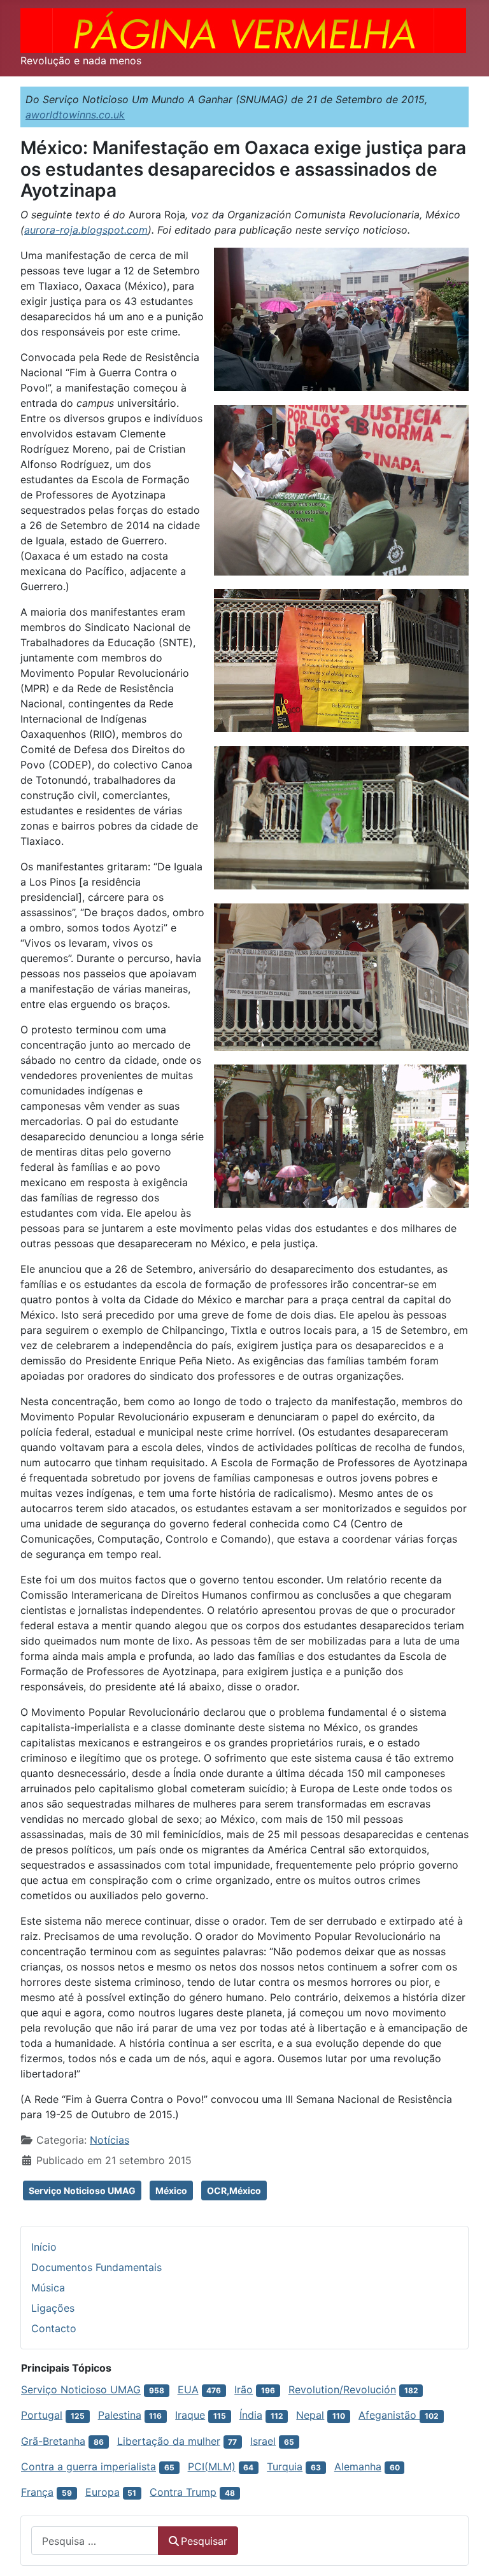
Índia (251, 2415)
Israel (263, 2441)
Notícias (110, 2140)
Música (48, 2288)
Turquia (285, 2466)
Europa (103, 2492)
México (171, 2190)
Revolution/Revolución (342, 2389)
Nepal (310, 2415)
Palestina (120, 2415)
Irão (244, 2389)
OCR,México (234, 2190)
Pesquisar (204, 2541)
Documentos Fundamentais (96, 2267)
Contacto (54, 2328)
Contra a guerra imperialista (89, 2466)
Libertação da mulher (169, 2441)
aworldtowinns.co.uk (75, 115)
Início (44, 2247)
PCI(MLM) (212, 2466)
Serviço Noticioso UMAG (82, 2190)
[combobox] (95, 2541)
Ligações (53, 2308)
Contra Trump (183, 2492)
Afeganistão (389, 2415)
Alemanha (358, 2466)
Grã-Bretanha (53, 2441)
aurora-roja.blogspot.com (86, 230)
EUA (188, 2389)
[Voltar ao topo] (467, 2552)
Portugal (42, 2415)
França (37, 2492)
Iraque (190, 2415)
